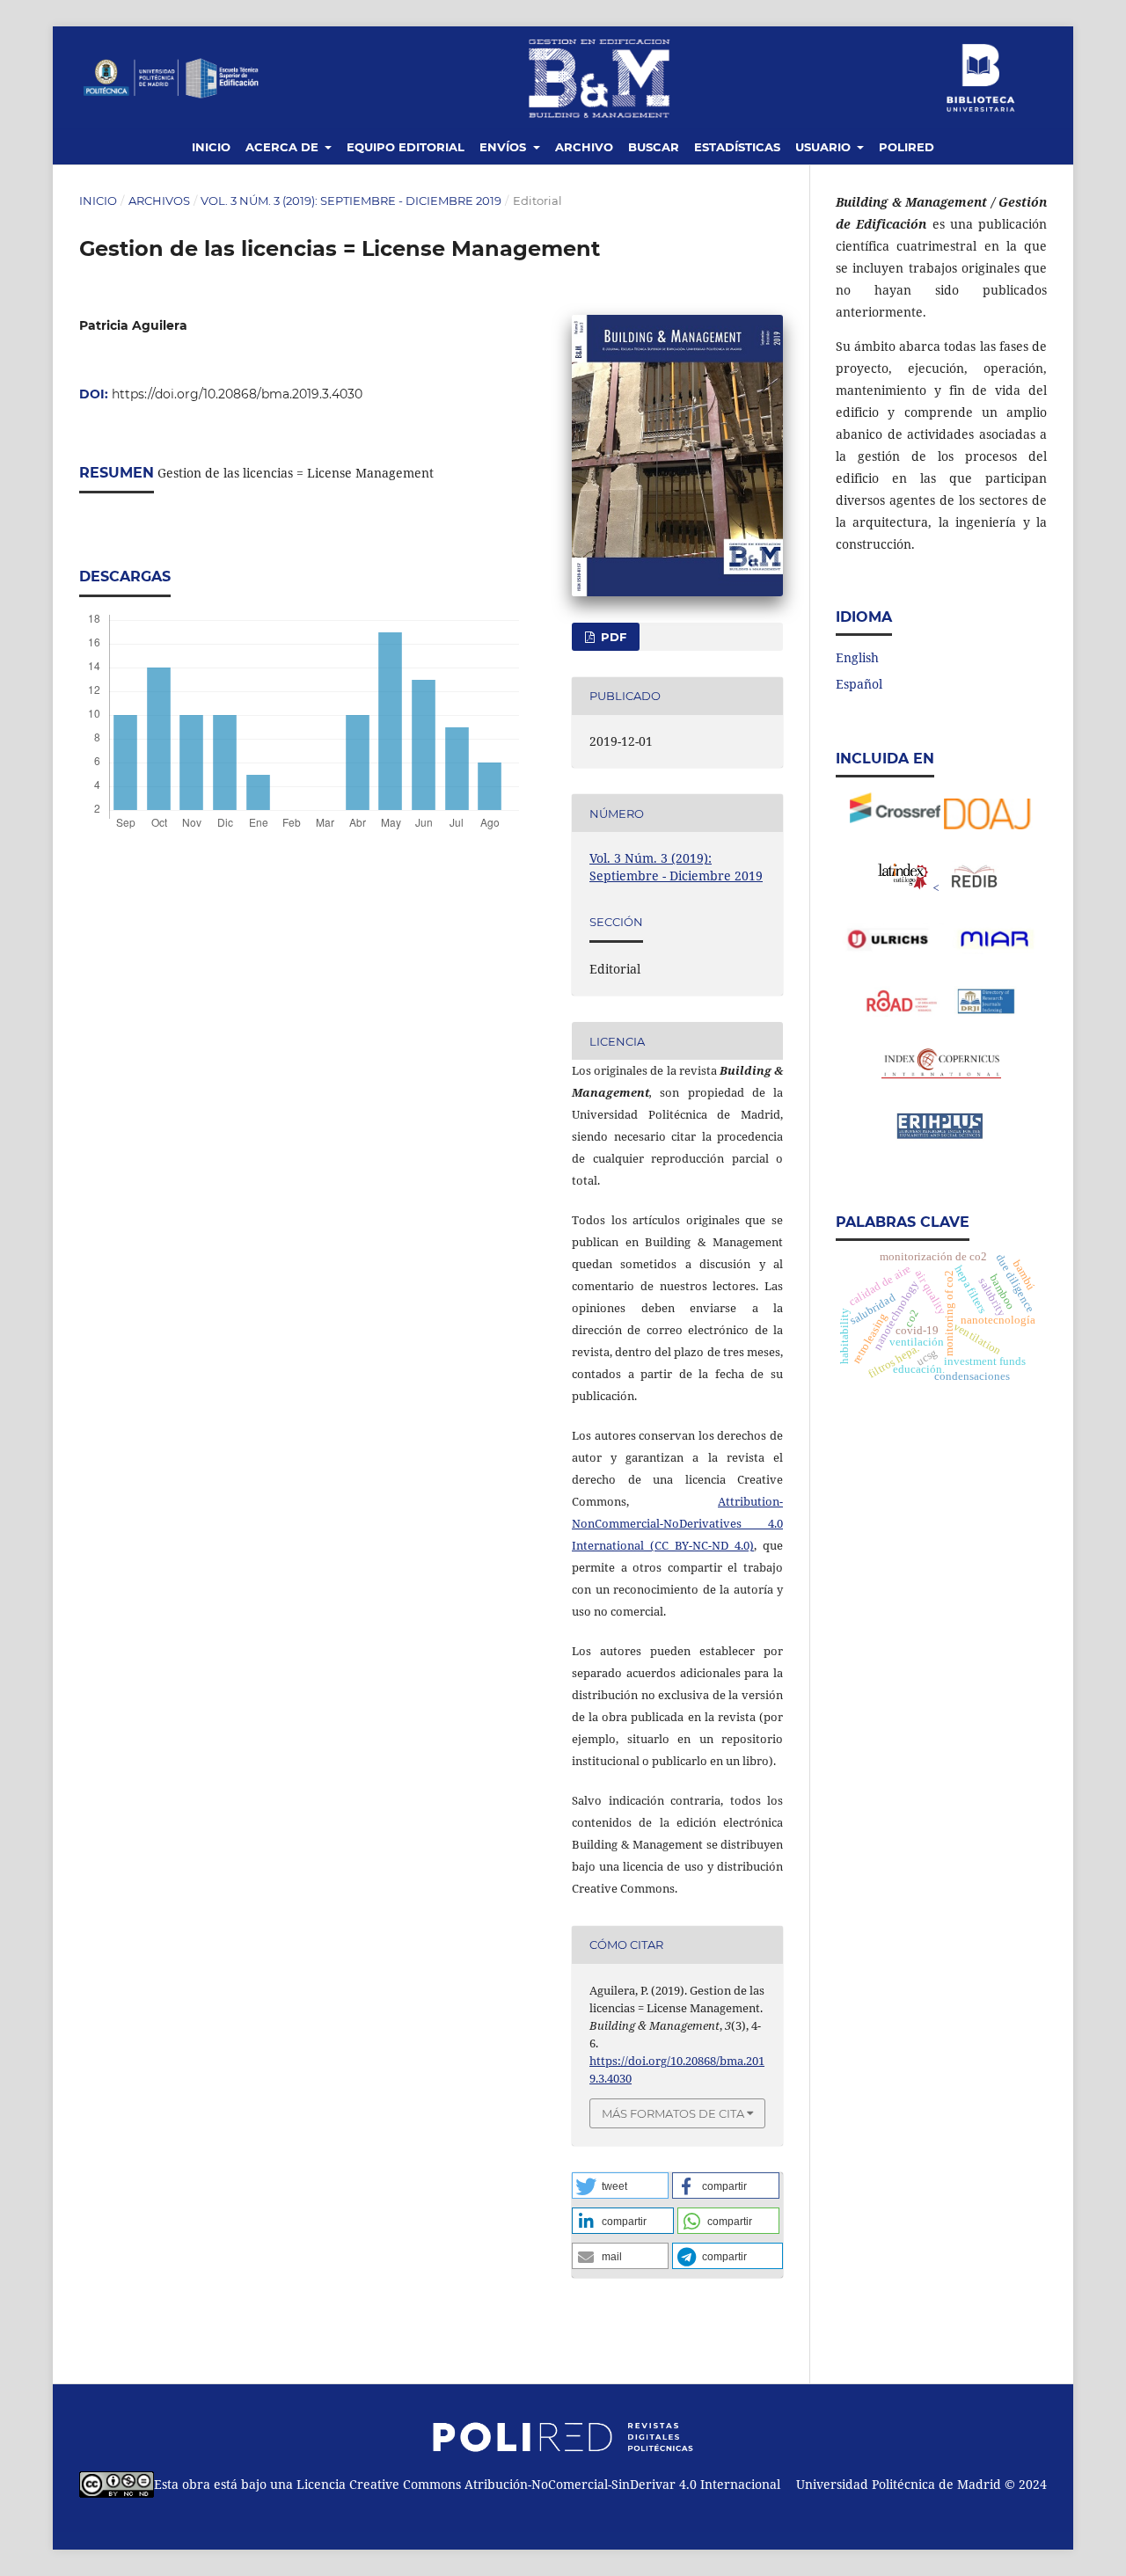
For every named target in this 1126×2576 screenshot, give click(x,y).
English (857, 657)
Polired (907, 147)
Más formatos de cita (673, 2113)
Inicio (211, 147)
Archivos (159, 201)
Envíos (505, 147)
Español (859, 684)
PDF (612, 637)
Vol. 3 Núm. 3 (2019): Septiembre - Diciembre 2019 (351, 201)
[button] (620, 2186)
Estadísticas (737, 147)
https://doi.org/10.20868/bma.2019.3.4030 (237, 394)
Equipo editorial (406, 147)
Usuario (825, 147)
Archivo (584, 147)
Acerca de (284, 147)
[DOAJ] (988, 825)
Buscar (654, 147)
